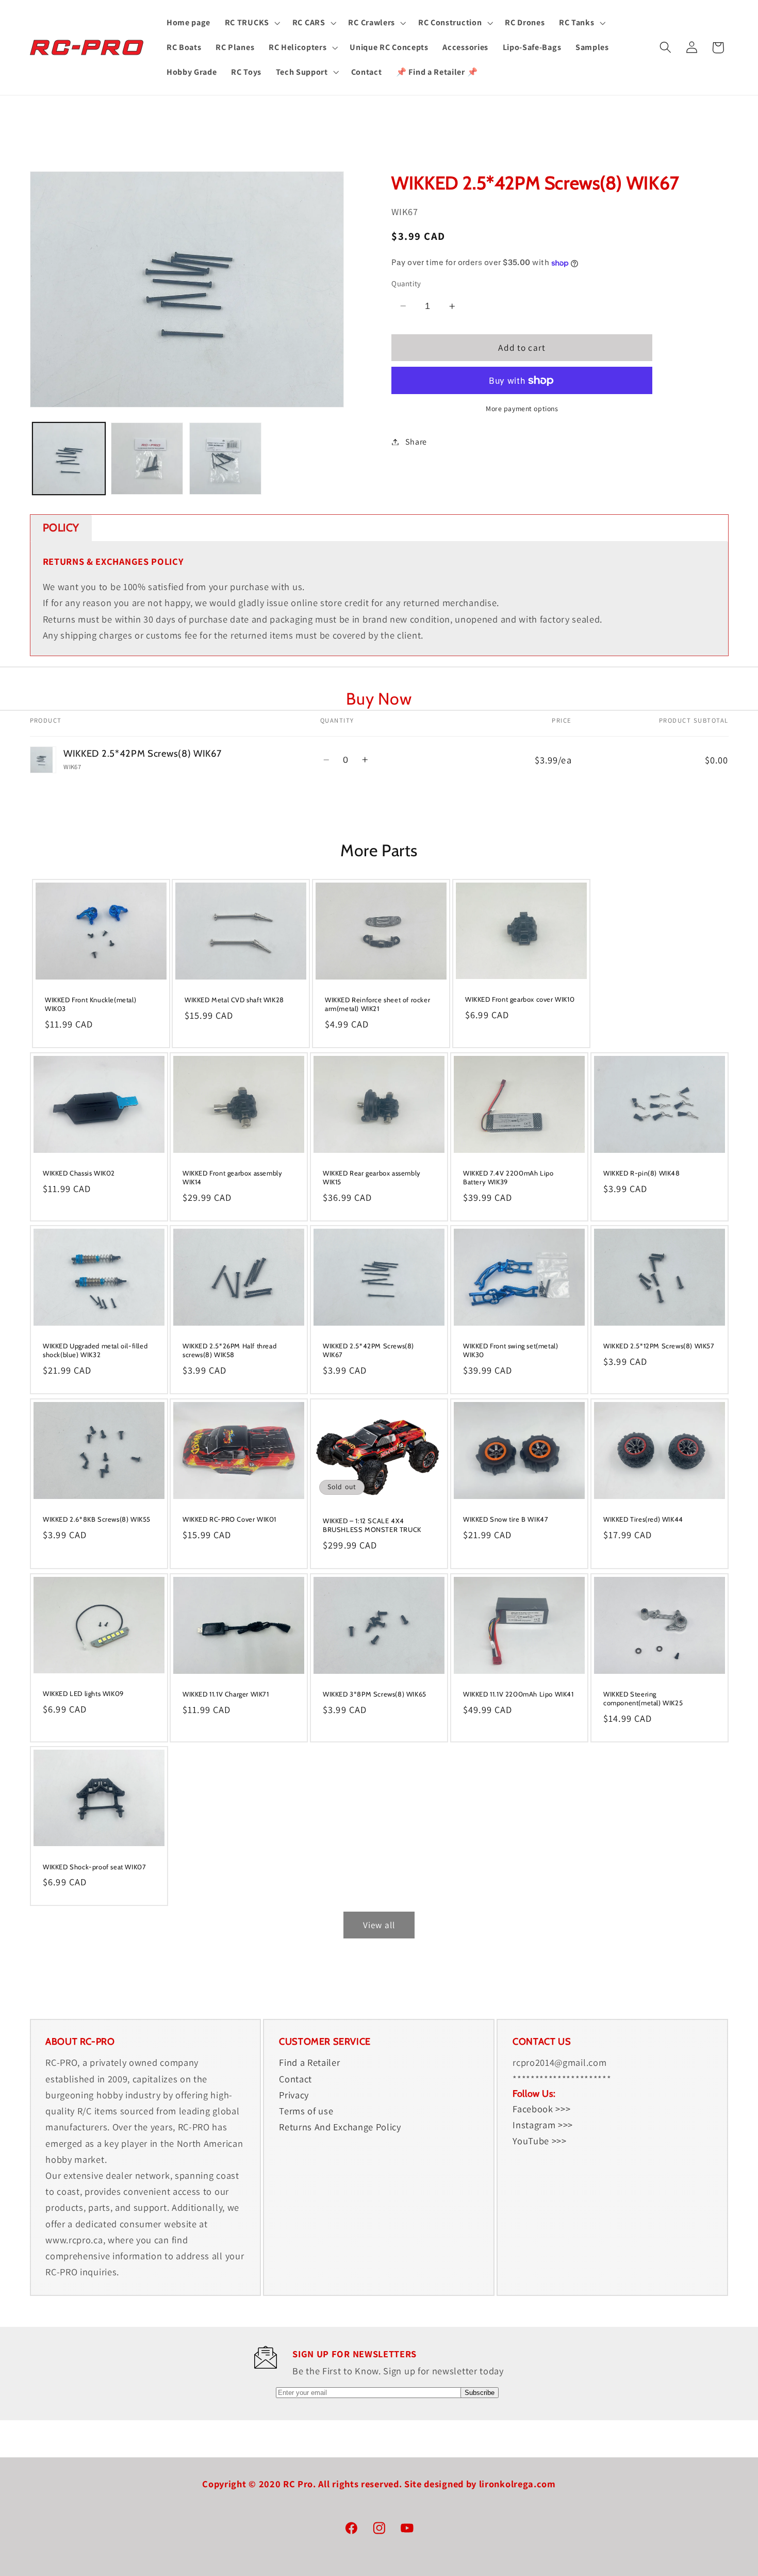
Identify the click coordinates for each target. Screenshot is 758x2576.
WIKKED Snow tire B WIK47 (506, 1519)
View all (379, 1925)
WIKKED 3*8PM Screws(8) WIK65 (375, 1694)
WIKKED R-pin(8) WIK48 (642, 1173)
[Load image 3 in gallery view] (225, 459)
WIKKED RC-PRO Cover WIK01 (229, 1519)
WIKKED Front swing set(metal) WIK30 (510, 1351)
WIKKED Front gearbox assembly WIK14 (232, 1177)
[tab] (61, 528)
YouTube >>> (540, 2141)
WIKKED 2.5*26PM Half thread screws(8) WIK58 (229, 1351)
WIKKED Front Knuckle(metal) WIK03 (90, 1004)
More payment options (522, 409)
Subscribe (480, 2393)
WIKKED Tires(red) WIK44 (643, 1519)
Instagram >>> (543, 2125)
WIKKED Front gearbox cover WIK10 (520, 1000)
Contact (295, 2079)
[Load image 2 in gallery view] (147, 459)
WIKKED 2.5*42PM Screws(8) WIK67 (368, 1351)
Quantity (406, 283)
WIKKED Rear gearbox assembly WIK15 (372, 1177)
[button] (251, 23)
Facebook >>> (541, 2109)
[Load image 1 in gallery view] (69, 459)
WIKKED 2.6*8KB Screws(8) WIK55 (97, 1519)
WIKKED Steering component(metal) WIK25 (643, 1698)
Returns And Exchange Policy (340, 2127)
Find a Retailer (309, 2063)
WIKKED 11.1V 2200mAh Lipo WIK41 (518, 1694)
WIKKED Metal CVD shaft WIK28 (234, 1000)
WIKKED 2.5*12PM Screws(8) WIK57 (659, 1346)
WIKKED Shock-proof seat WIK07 (94, 1867)
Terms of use (306, 2111)
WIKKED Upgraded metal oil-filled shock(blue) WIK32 (95, 1351)
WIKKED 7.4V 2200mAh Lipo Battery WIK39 (508, 1177)
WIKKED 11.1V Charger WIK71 (226, 1694)
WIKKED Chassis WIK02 (79, 1173)
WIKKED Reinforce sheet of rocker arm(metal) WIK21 (377, 1004)
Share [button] (416, 442)
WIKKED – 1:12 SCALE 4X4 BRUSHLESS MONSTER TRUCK (372, 1525)
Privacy (294, 2095)
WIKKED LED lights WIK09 (83, 1693)
